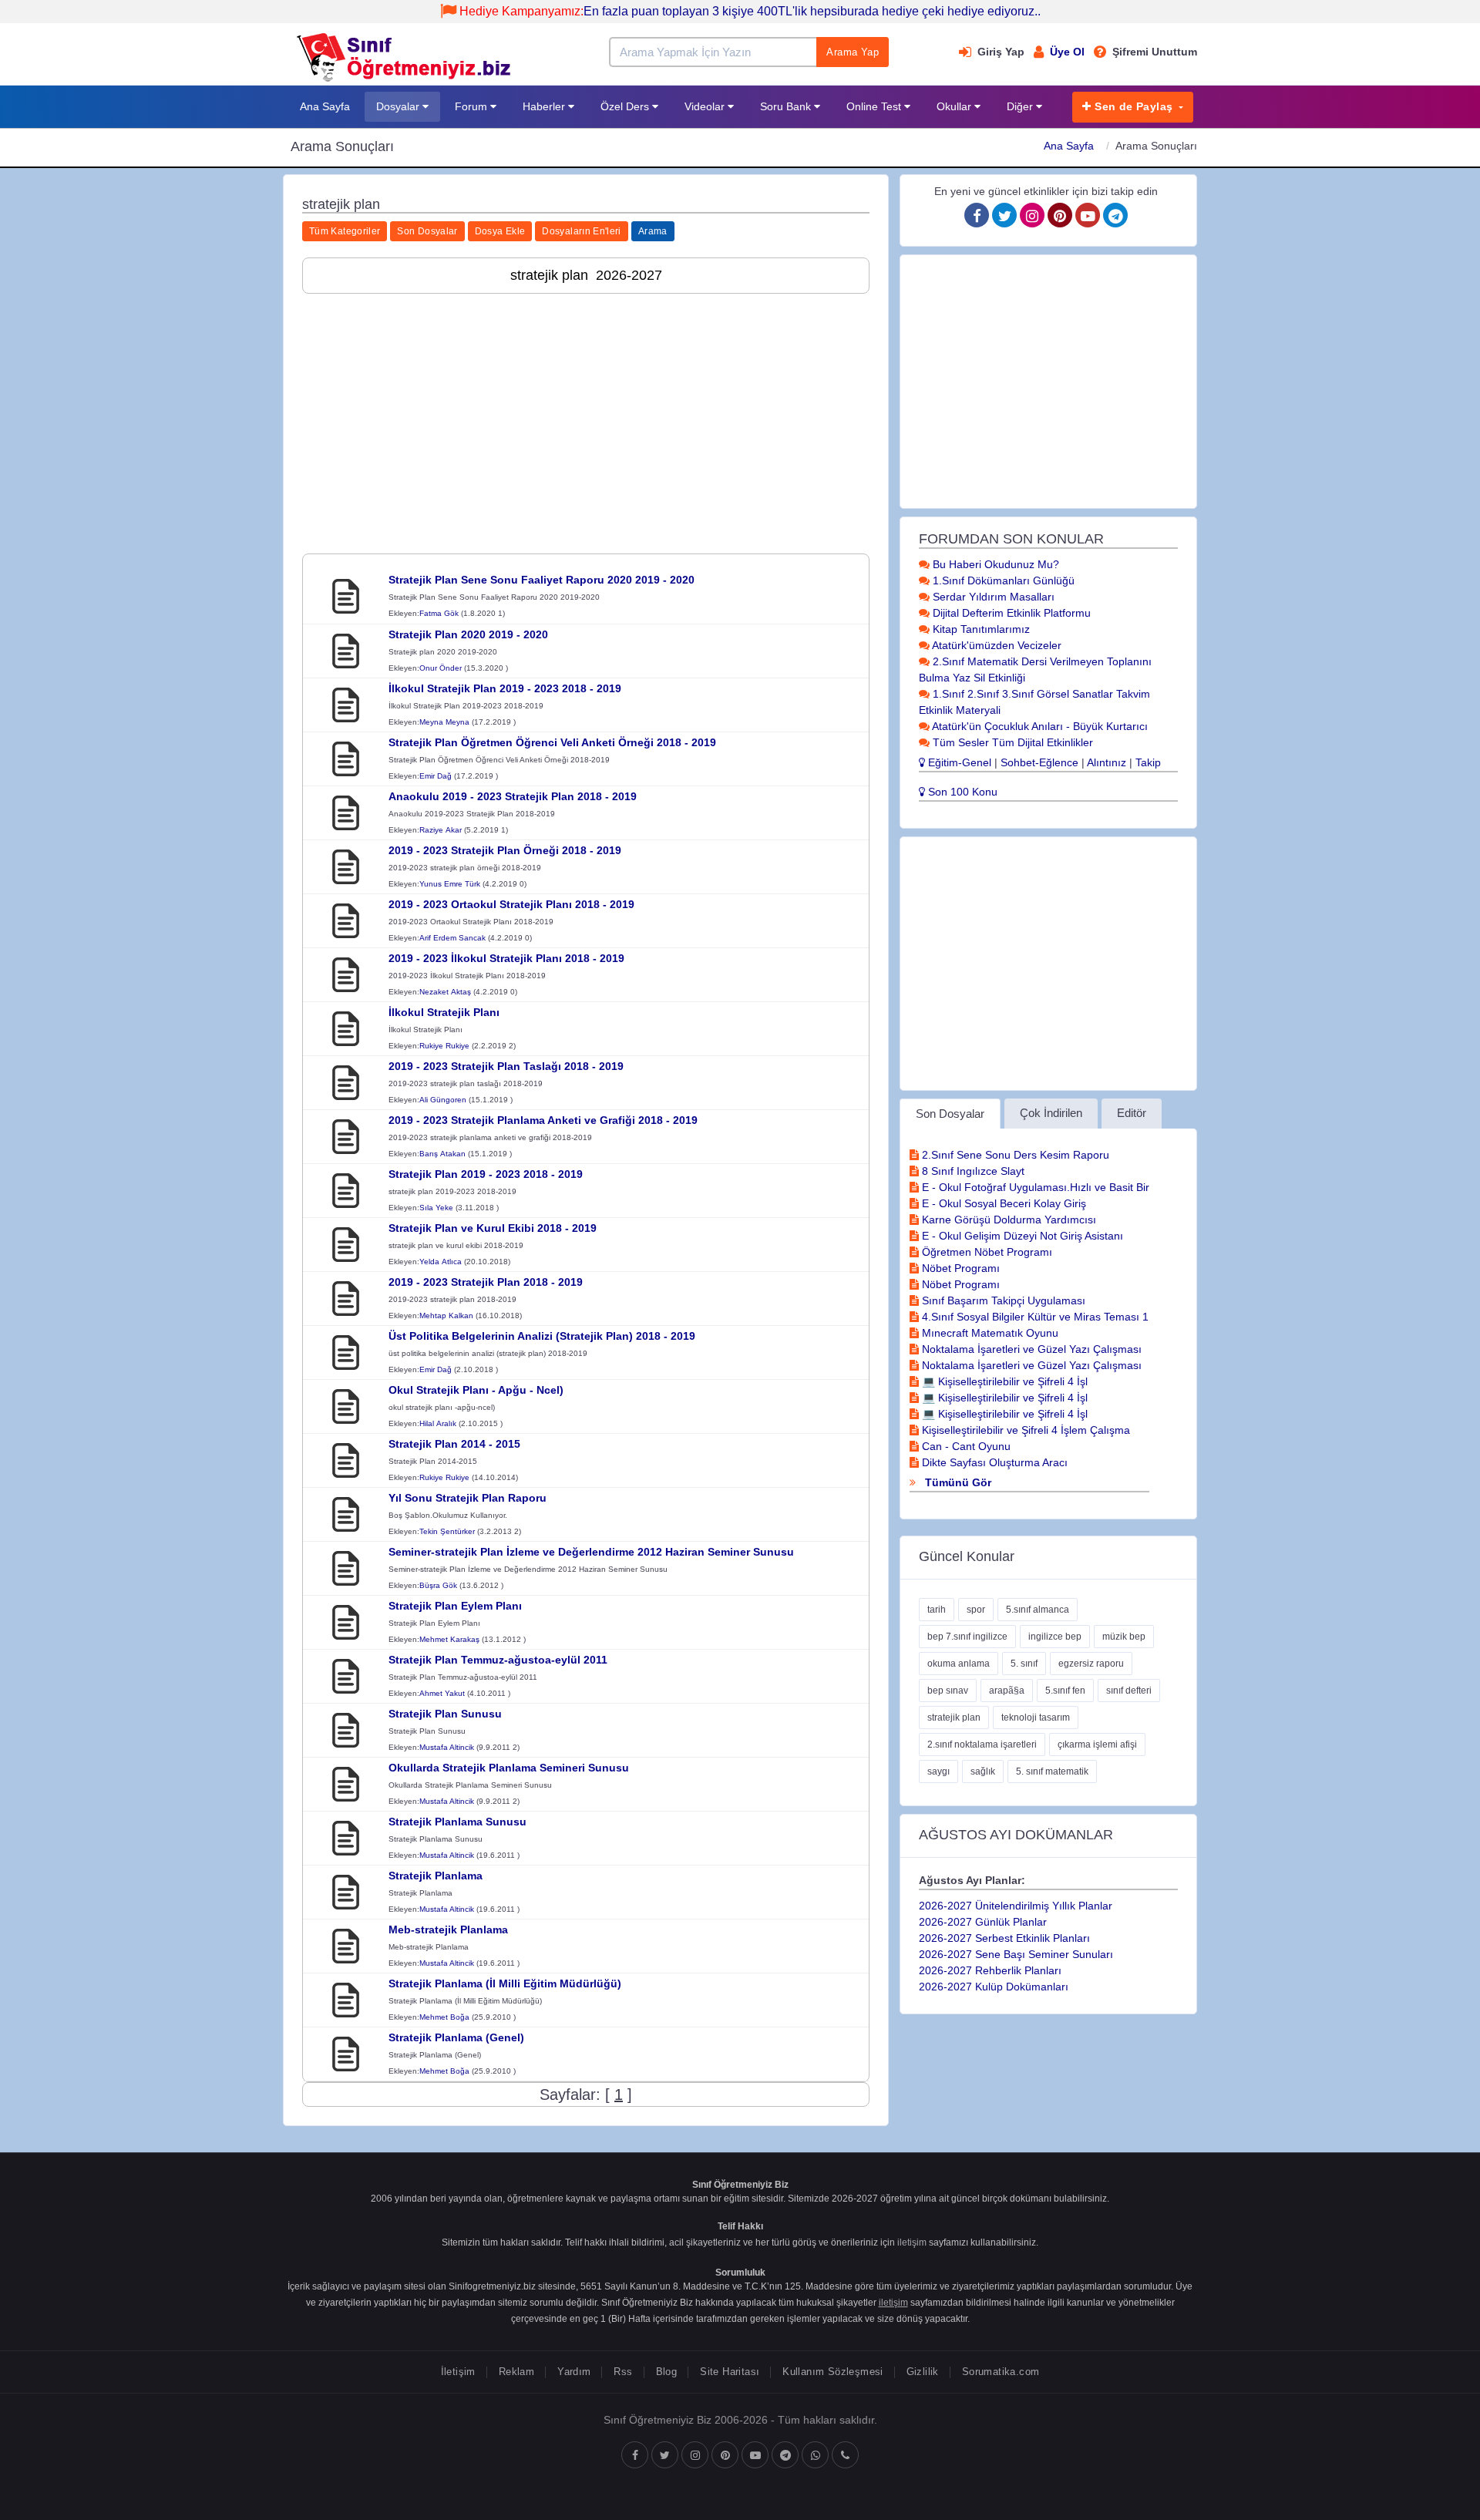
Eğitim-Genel (958, 762)
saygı (938, 1771)
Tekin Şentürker (447, 1531)
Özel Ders (626, 106)
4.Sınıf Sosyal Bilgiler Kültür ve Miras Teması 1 (1034, 1317)
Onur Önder (441, 668)
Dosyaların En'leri (581, 231)
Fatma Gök (439, 613)
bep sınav (948, 1691)
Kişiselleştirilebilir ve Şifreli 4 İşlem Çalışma (1024, 1430)
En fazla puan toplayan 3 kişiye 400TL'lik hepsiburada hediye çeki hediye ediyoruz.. (750, 11)
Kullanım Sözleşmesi (832, 2372)
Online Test (875, 106)
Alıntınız (1107, 762)
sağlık (983, 1771)
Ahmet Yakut (442, 1693)
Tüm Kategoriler (345, 231)
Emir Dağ (436, 776)
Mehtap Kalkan (446, 1316)
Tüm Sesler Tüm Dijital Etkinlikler (1011, 742)
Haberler (545, 106)
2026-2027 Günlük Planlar (983, 1922)
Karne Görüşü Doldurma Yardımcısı (1007, 1220)
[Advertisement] (586, 413)
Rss (623, 2372)
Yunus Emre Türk (450, 884)
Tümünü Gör (957, 1482)
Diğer (1021, 106)
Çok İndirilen (1051, 1113)
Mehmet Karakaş (449, 1639)
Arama (653, 231)
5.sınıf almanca (1038, 1610)
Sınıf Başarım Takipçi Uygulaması (1002, 1300)
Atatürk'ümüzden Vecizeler (996, 645)
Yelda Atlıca (441, 1262)
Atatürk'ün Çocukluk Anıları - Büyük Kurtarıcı (1039, 726)
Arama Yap (853, 52)
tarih (937, 1610)
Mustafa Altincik (447, 1747)
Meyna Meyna (444, 722)
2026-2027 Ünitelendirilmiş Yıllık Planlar (1016, 1906)
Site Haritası (730, 2372)
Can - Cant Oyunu (965, 1446)
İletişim (458, 2372)
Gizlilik (923, 2372)
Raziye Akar (441, 830)
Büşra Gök (438, 1585)
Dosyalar (399, 106)
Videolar (706, 106)
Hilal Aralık (438, 1423)
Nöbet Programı (959, 1268)
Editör (1132, 1113)
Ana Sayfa (325, 106)
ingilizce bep (1055, 1637)
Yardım (574, 2372)
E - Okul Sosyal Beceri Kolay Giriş (1002, 1203)
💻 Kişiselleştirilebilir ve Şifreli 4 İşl (1003, 1381)
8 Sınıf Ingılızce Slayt (972, 1171)
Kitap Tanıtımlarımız (980, 629)
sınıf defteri (1129, 1691)
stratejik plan (954, 1718)
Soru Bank (787, 106)
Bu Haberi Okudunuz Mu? (994, 564)
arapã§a (1007, 1691)
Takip (1148, 762)
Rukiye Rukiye (444, 1046)
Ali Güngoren (443, 1100)
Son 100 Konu (961, 792)
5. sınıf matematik (1052, 1771)
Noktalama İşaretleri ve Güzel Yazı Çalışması (1030, 1349)
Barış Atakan (442, 1154)
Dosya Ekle (500, 231)
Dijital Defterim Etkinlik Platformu (1010, 613)
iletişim (912, 2242)
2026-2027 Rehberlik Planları (990, 1970)
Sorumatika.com (1001, 2372)
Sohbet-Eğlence (1039, 762)
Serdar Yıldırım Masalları (992, 597)
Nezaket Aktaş (445, 992)
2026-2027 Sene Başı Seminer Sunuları (1016, 1954)
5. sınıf (1024, 1664)
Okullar (955, 106)
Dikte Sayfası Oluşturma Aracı (993, 1462)
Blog (667, 2372)
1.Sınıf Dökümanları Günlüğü (1002, 580)
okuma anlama (959, 1664)
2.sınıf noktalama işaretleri (982, 1744)
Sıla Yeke (436, 1208)
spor (976, 1610)
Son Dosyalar (427, 231)
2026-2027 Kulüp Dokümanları (994, 1987)
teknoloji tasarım (1036, 1718)
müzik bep (1124, 1637)
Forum (473, 106)
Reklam (516, 2372)
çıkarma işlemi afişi (1097, 1744)
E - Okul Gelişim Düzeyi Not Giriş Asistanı (1021, 1236)
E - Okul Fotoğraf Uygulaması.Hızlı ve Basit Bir (1034, 1187)
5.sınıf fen (1065, 1691)
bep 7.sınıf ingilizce (967, 1637)
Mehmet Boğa (444, 2017)
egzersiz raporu (1091, 1664)
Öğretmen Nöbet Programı (986, 1252)
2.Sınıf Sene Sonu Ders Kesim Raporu (1014, 1155)
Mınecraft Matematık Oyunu (989, 1333)
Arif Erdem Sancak (452, 938)
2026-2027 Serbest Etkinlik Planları (1004, 1938)
